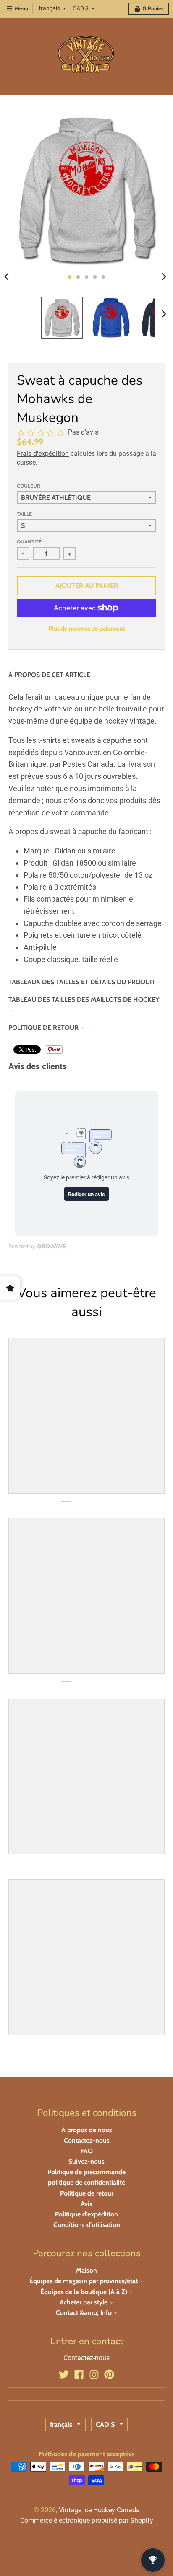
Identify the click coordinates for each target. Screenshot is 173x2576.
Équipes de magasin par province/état (84, 2281)
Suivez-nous (86, 2161)
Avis (86, 2204)
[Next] (164, 277)
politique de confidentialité (86, 2182)
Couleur (29, 486)
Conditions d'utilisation (87, 2225)
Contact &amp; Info (84, 2313)
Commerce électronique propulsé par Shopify (87, 2520)
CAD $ (81, 8)
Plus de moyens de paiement (87, 628)
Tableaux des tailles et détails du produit (82, 982)
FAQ (87, 2151)
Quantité (29, 542)
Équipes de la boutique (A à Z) (84, 2292)
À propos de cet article (49, 675)
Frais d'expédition (43, 454)
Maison (86, 2270)
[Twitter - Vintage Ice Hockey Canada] (64, 2374)
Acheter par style (84, 2302)
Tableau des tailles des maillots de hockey (84, 1000)
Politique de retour (43, 1028)
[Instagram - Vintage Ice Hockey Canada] (94, 2374)
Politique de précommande (86, 2172)
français (49, 8)
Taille (24, 514)
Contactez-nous (87, 2140)
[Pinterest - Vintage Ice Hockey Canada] (109, 2374)
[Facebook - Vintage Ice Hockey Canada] (79, 2374)
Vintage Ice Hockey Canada (99, 2510)
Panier (153, 8)
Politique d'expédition (86, 2214)
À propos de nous (87, 2130)
